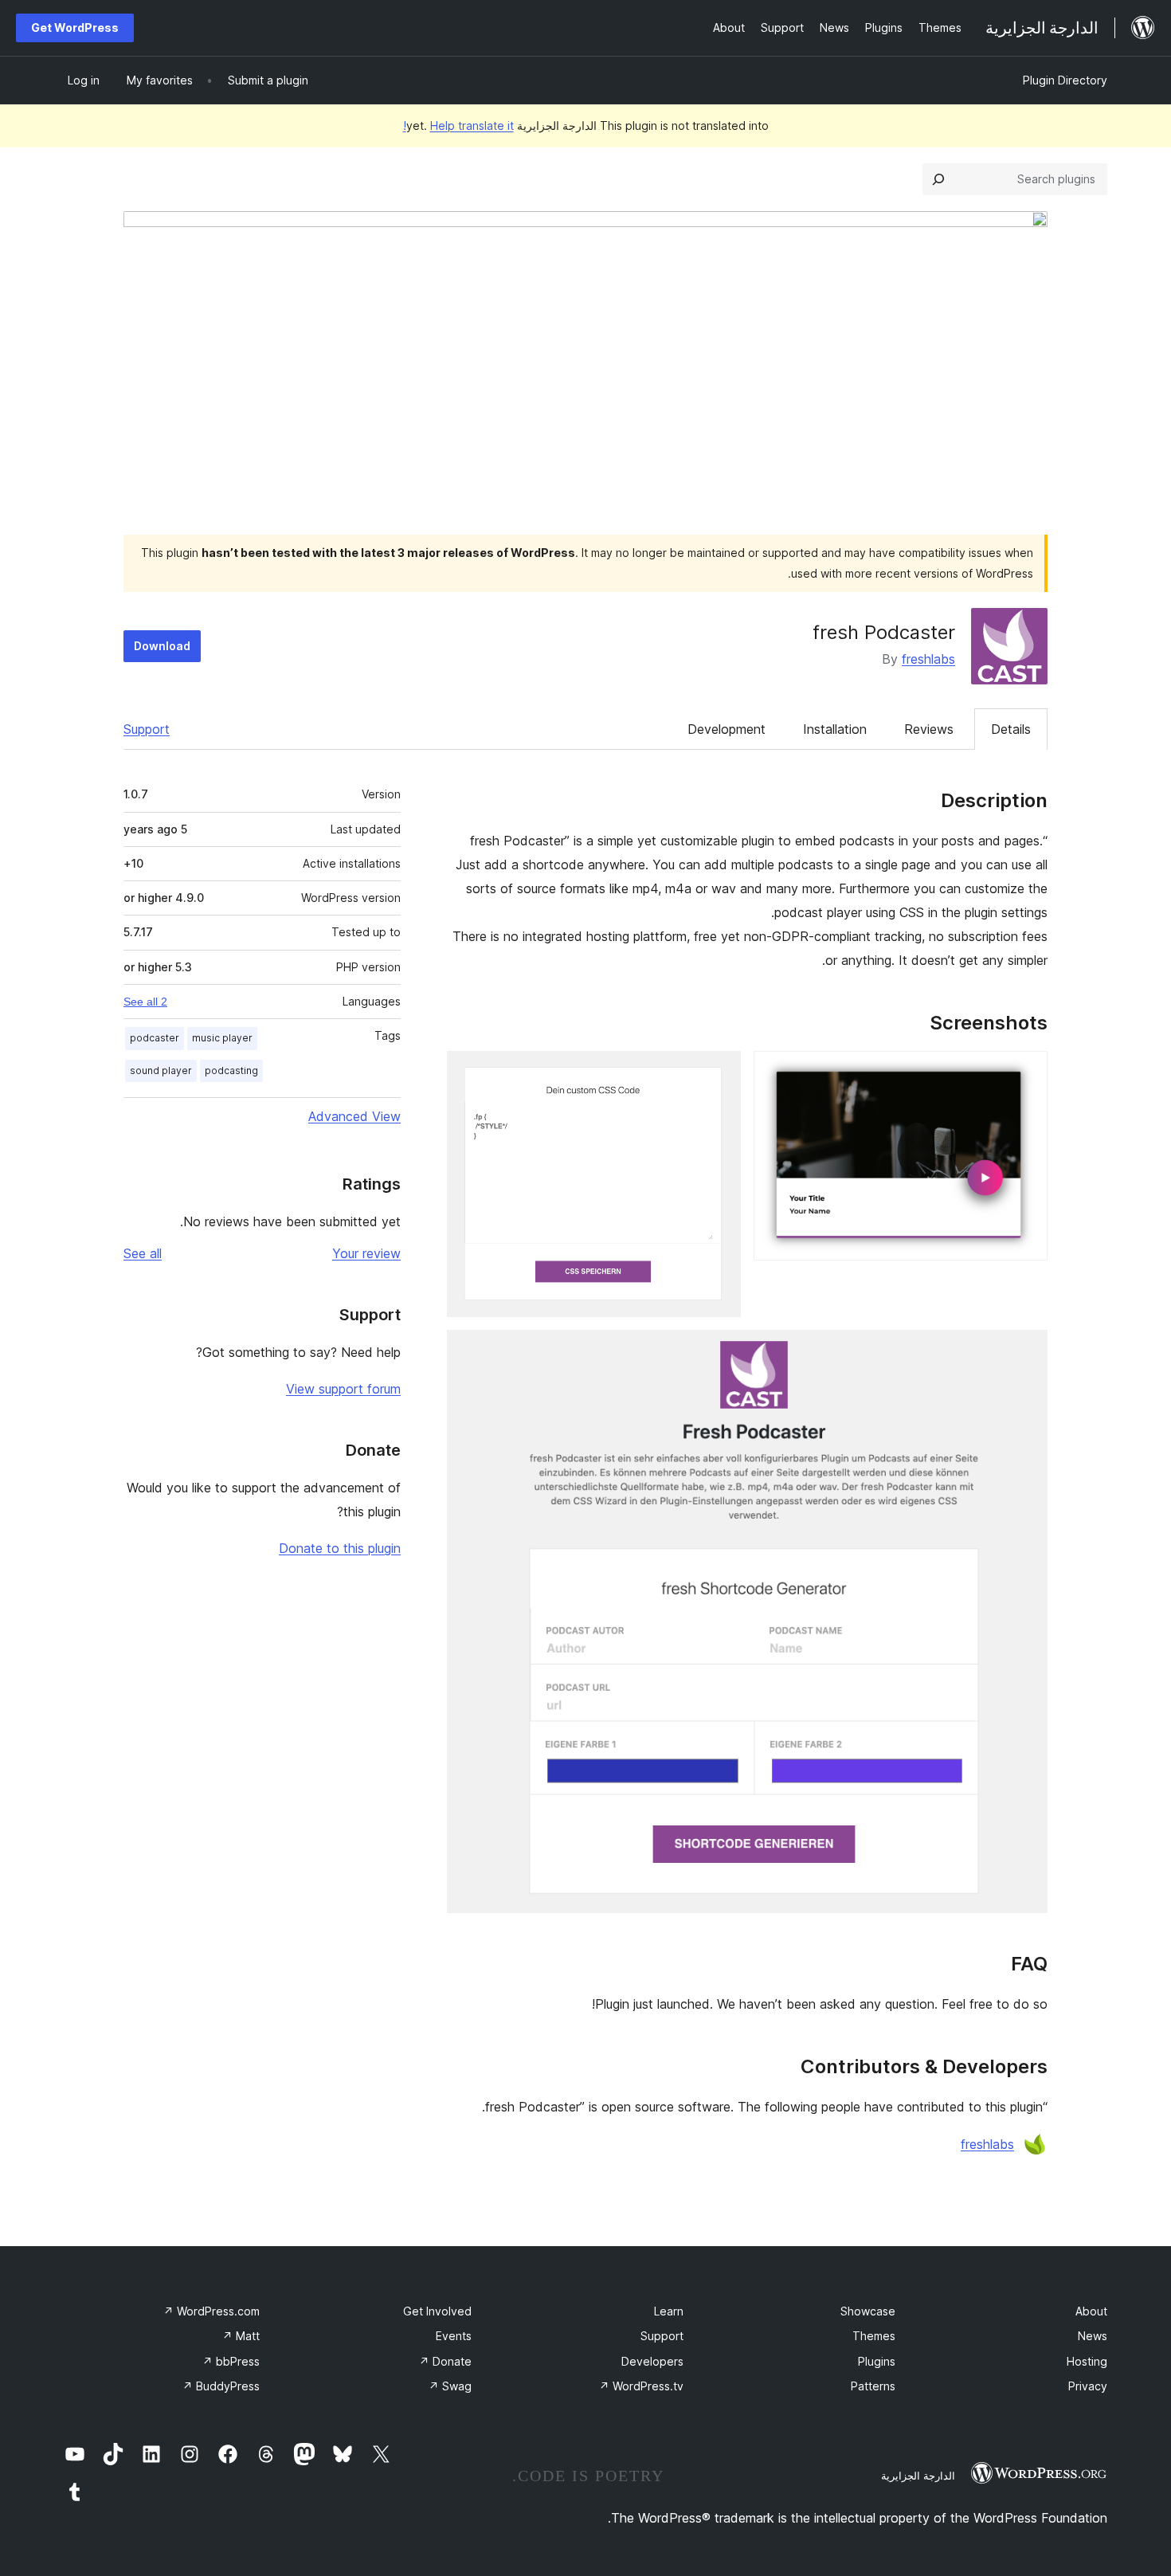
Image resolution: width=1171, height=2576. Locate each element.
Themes (874, 2336)
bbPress (231, 2361)
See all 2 (145, 1002)
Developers (652, 2361)
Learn (669, 2311)
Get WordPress (75, 27)
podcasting (231, 1070)
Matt (241, 2336)
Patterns (873, 2386)
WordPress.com (211, 2311)
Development (726, 729)
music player (222, 1038)
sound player (161, 1070)
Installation (835, 729)
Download (162, 646)
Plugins (877, 2361)
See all (143, 1253)
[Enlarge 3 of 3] (1026, 1351)
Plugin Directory (1065, 80)
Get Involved (437, 2311)
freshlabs (928, 659)
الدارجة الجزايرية (918, 2476)
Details (1011, 729)
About (1091, 2311)
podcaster (155, 1038)
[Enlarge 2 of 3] (719, 1072)
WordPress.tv (641, 2386)
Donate (445, 2361)
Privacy (1088, 2386)
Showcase (868, 2311)
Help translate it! (458, 125)
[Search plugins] (938, 179)
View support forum (343, 1389)
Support (147, 729)
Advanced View (354, 1116)
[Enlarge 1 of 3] (1026, 1072)
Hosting (1087, 2361)
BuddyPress (221, 2386)
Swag (450, 2386)
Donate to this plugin (340, 1548)
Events (454, 2336)
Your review (366, 1253)
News (1093, 2336)
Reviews (929, 729)
